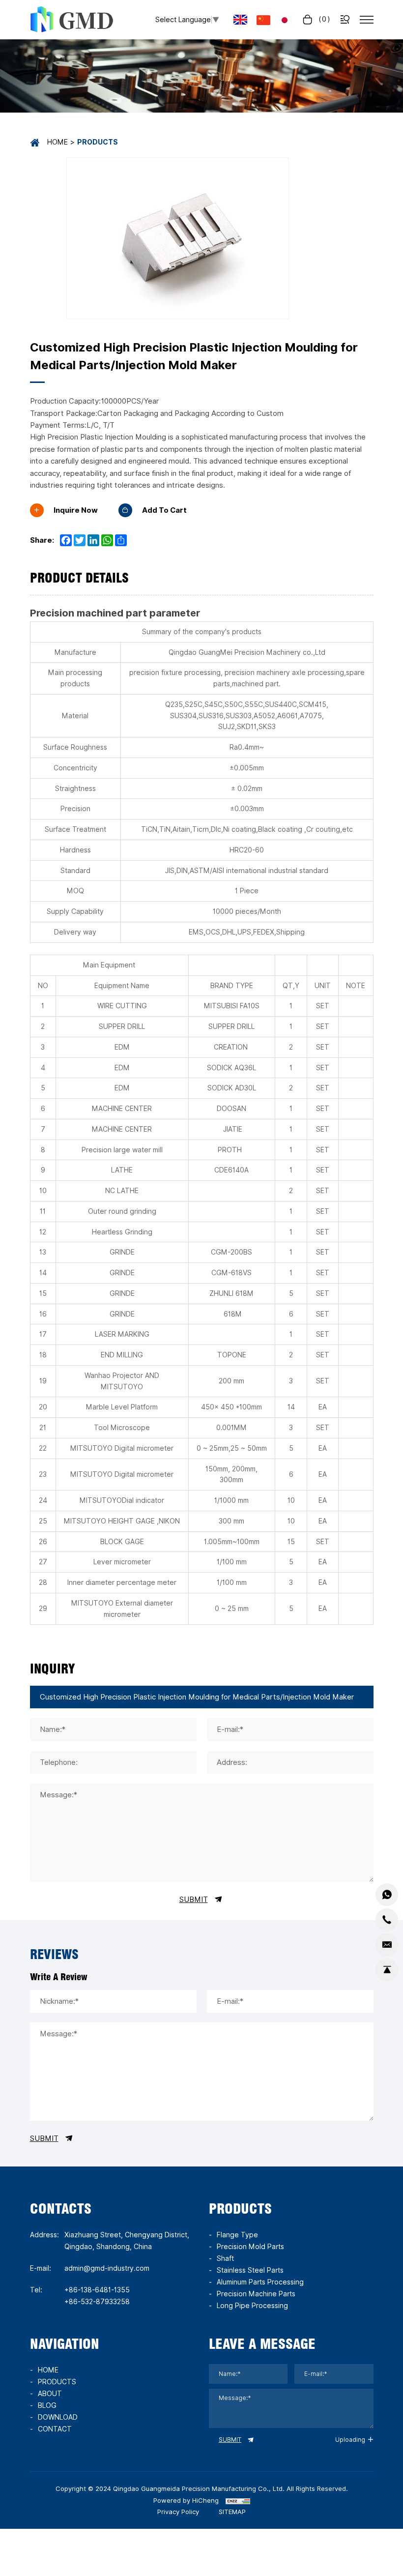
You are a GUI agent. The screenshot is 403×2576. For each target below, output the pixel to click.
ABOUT (50, 2394)
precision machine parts (256, 2294)
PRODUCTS (57, 2382)
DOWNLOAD (58, 2417)
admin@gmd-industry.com (107, 2268)
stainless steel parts (250, 2270)
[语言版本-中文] (263, 19)
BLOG (47, 2405)
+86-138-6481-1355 (97, 2290)
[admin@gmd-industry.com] (387, 1945)
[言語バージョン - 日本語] (285, 19)
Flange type (237, 2235)
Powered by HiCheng (186, 2500)
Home (58, 142)
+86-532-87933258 (97, 2302)
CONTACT (55, 2429)
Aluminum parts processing (260, 2282)
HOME (48, 2370)
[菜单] (367, 20)
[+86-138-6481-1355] (387, 1920)
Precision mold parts (250, 2247)
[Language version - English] (240, 20)
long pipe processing (252, 2306)
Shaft (225, 2258)
